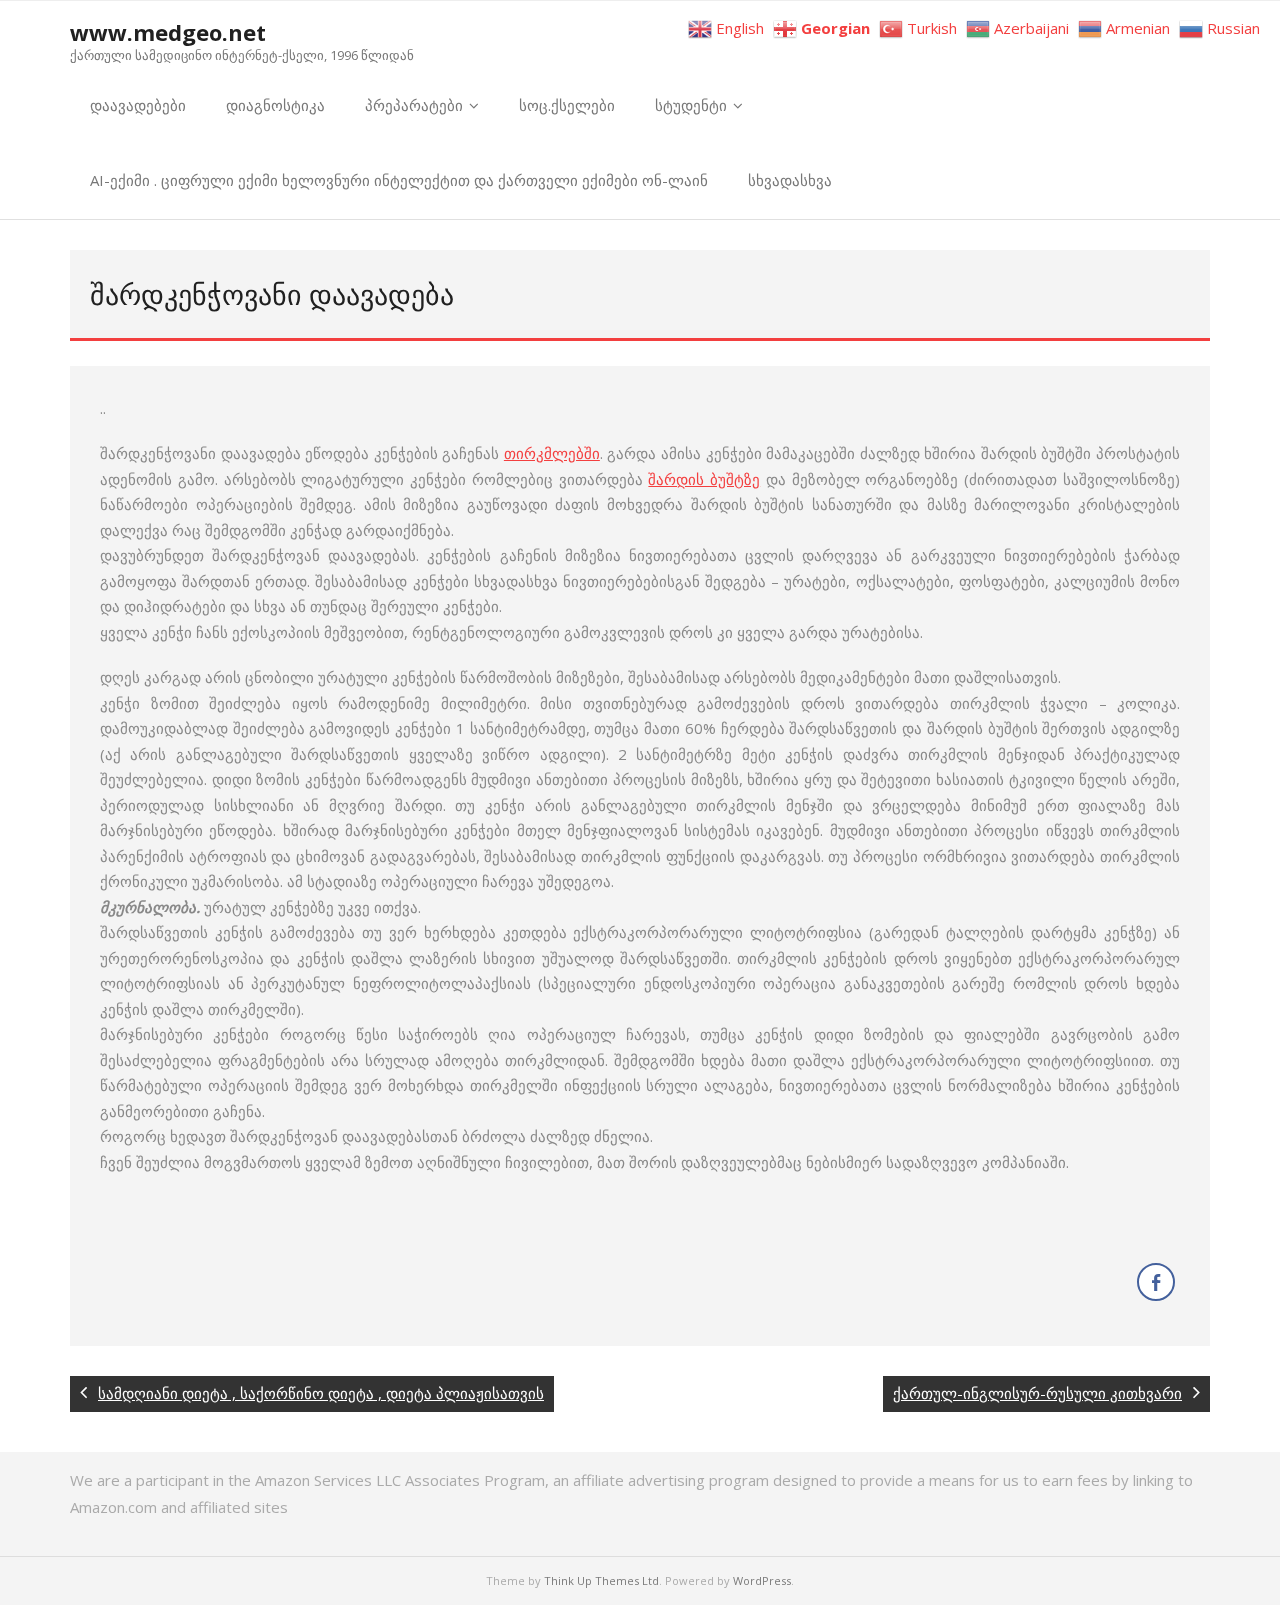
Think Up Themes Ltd (601, 1580)
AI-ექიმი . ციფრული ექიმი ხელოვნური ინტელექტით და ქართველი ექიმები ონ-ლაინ (399, 180)
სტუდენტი (691, 105)
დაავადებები (138, 105)
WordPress (762, 1580)
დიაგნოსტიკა (275, 105)
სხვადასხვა (790, 180)
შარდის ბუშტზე (704, 479)
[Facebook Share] (1156, 1282)
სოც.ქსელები (567, 105)
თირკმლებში (552, 453)
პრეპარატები (414, 105)
